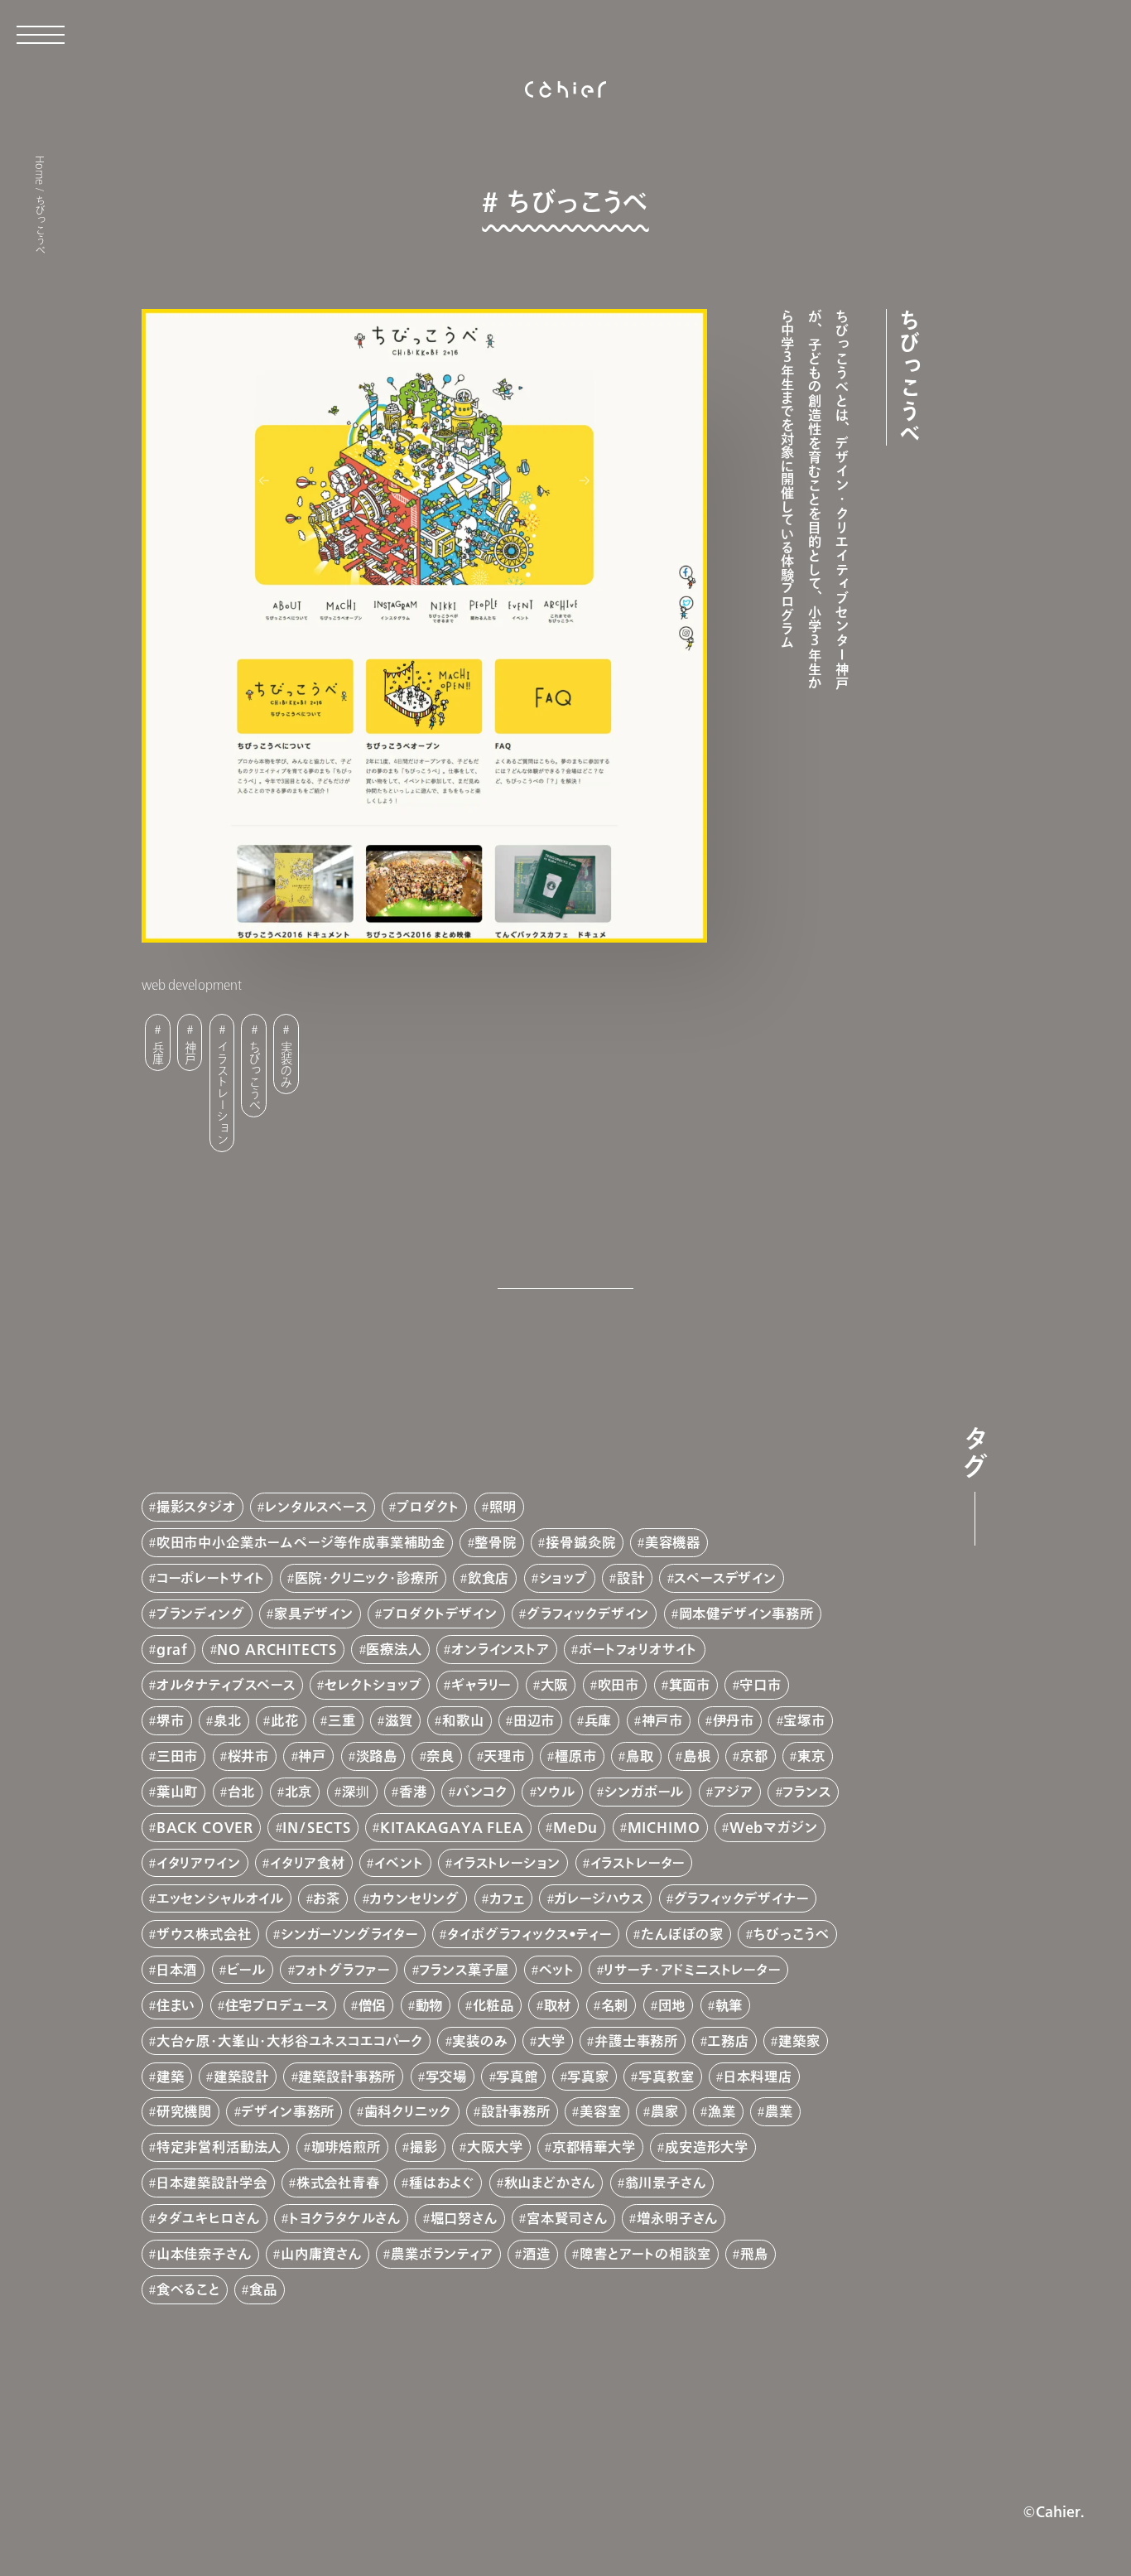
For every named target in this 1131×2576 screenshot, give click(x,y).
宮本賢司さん (567, 2218)
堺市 (171, 1720)
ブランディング (201, 1614)
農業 (779, 2111)
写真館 (517, 2077)
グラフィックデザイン (588, 1614)
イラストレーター (638, 1863)
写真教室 (666, 2077)
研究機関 (184, 2111)
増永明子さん (677, 2218)
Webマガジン (774, 1827)
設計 (631, 1578)
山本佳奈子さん (204, 2254)
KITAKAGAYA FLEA (452, 1827)
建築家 (799, 2041)
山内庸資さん (321, 2254)
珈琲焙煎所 (346, 2147)
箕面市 (690, 1685)
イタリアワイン (199, 1863)
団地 (672, 2005)
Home (41, 170)
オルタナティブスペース (226, 1685)
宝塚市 (804, 1720)
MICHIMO (664, 1827)
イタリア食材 (308, 1863)
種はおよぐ (442, 2183)
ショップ (563, 1578)
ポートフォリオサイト (638, 1649)
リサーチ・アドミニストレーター (692, 1970)
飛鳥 (754, 2254)
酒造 (537, 2254)
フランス (806, 1792)
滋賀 (399, 1720)
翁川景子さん (666, 2183)
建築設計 (241, 2077)
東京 (811, 1756)
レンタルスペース (316, 1507)
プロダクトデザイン (440, 1614)
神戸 (190, 1052)
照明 (503, 1507)
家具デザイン (314, 1614)
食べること (188, 2289)
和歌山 (463, 1720)
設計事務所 (516, 2111)
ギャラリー (481, 1685)
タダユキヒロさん (208, 2218)
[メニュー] (40, 30)
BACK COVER (205, 1827)
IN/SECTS (317, 1827)
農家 (665, 2111)
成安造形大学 (707, 2147)
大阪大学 (495, 2147)
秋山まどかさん (550, 2183)
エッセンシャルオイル (220, 1898)
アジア (734, 1792)
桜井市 (248, 1756)
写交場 (446, 2077)
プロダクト (428, 1507)
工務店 (728, 2041)
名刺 (615, 2005)
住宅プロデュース (277, 2005)
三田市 (177, 1756)
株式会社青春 (338, 2183)
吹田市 (618, 1685)
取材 (558, 2005)
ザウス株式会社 (204, 1934)
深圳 (356, 1792)
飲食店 (488, 1578)
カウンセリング (414, 1898)
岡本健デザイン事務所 (746, 1614)
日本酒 (177, 1970)
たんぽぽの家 (682, 1934)
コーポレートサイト (211, 1578)
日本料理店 (758, 2077)
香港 (413, 1792)
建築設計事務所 (347, 2077)
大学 (551, 2041)
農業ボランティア (442, 2254)
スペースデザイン (725, 1578)
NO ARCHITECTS (277, 1649)
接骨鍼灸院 (580, 1542)
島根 (697, 1756)
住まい (176, 2005)
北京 (299, 1792)
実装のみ (287, 1064)
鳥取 (640, 1756)
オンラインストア (501, 1649)
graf (172, 1649)
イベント (399, 1863)
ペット (557, 1970)
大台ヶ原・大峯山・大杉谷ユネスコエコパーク (290, 2041)
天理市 (504, 1756)
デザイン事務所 (288, 2111)
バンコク (482, 1792)
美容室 (600, 2111)
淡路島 (377, 1756)
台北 (242, 1792)
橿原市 (575, 1756)
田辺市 (534, 1720)
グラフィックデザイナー (741, 1898)
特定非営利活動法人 (219, 2147)
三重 (342, 1720)
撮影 (424, 2147)
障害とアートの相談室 (645, 2254)
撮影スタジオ (196, 1507)
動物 (430, 2005)
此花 (285, 1720)
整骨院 (495, 1542)
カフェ (507, 1898)
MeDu (575, 1827)
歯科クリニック (408, 2111)
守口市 (760, 1685)
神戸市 (662, 1720)
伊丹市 (734, 1720)
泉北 (228, 1720)
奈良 (440, 1756)
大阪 (555, 1685)
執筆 (729, 2005)
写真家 (588, 2077)
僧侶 (373, 2005)
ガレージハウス (599, 1898)
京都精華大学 (594, 2147)
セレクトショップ (373, 1685)
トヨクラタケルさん (345, 2218)
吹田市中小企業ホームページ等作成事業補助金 (301, 1542)
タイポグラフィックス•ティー (529, 1934)
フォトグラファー (342, 1970)
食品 (263, 2289)
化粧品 (493, 2005)
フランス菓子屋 (464, 1970)
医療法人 (394, 1649)
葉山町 (177, 1792)
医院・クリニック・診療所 (367, 1578)
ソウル (556, 1792)
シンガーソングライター (349, 1934)
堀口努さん (464, 2218)
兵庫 (158, 1052)
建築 (171, 2077)
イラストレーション (222, 1093)
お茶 (327, 1898)
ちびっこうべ (255, 1075)
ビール (246, 1970)
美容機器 (673, 1542)
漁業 (722, 2111)
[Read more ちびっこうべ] (566, 731)
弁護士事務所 (636, 2041)
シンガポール (644, 1792)
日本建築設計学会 (212, 2183)
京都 (754, 1756)
